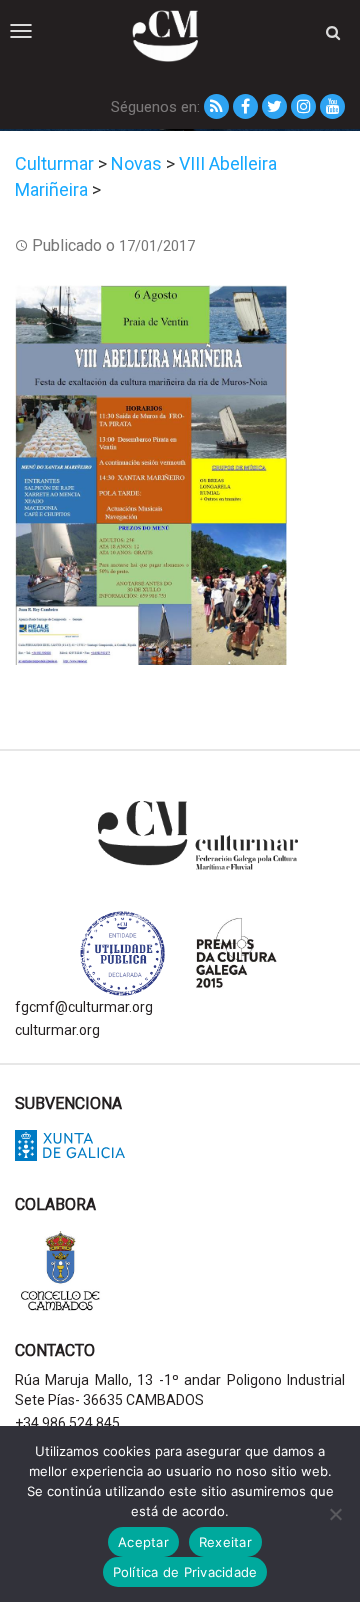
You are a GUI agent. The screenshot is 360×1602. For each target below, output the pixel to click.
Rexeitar (225, 1542)
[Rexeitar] (335, 1514)
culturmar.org (57, 1030)
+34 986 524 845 (67, 1423)
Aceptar (143, 1542)
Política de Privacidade (185, 1572)
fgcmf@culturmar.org (84, 1007)
